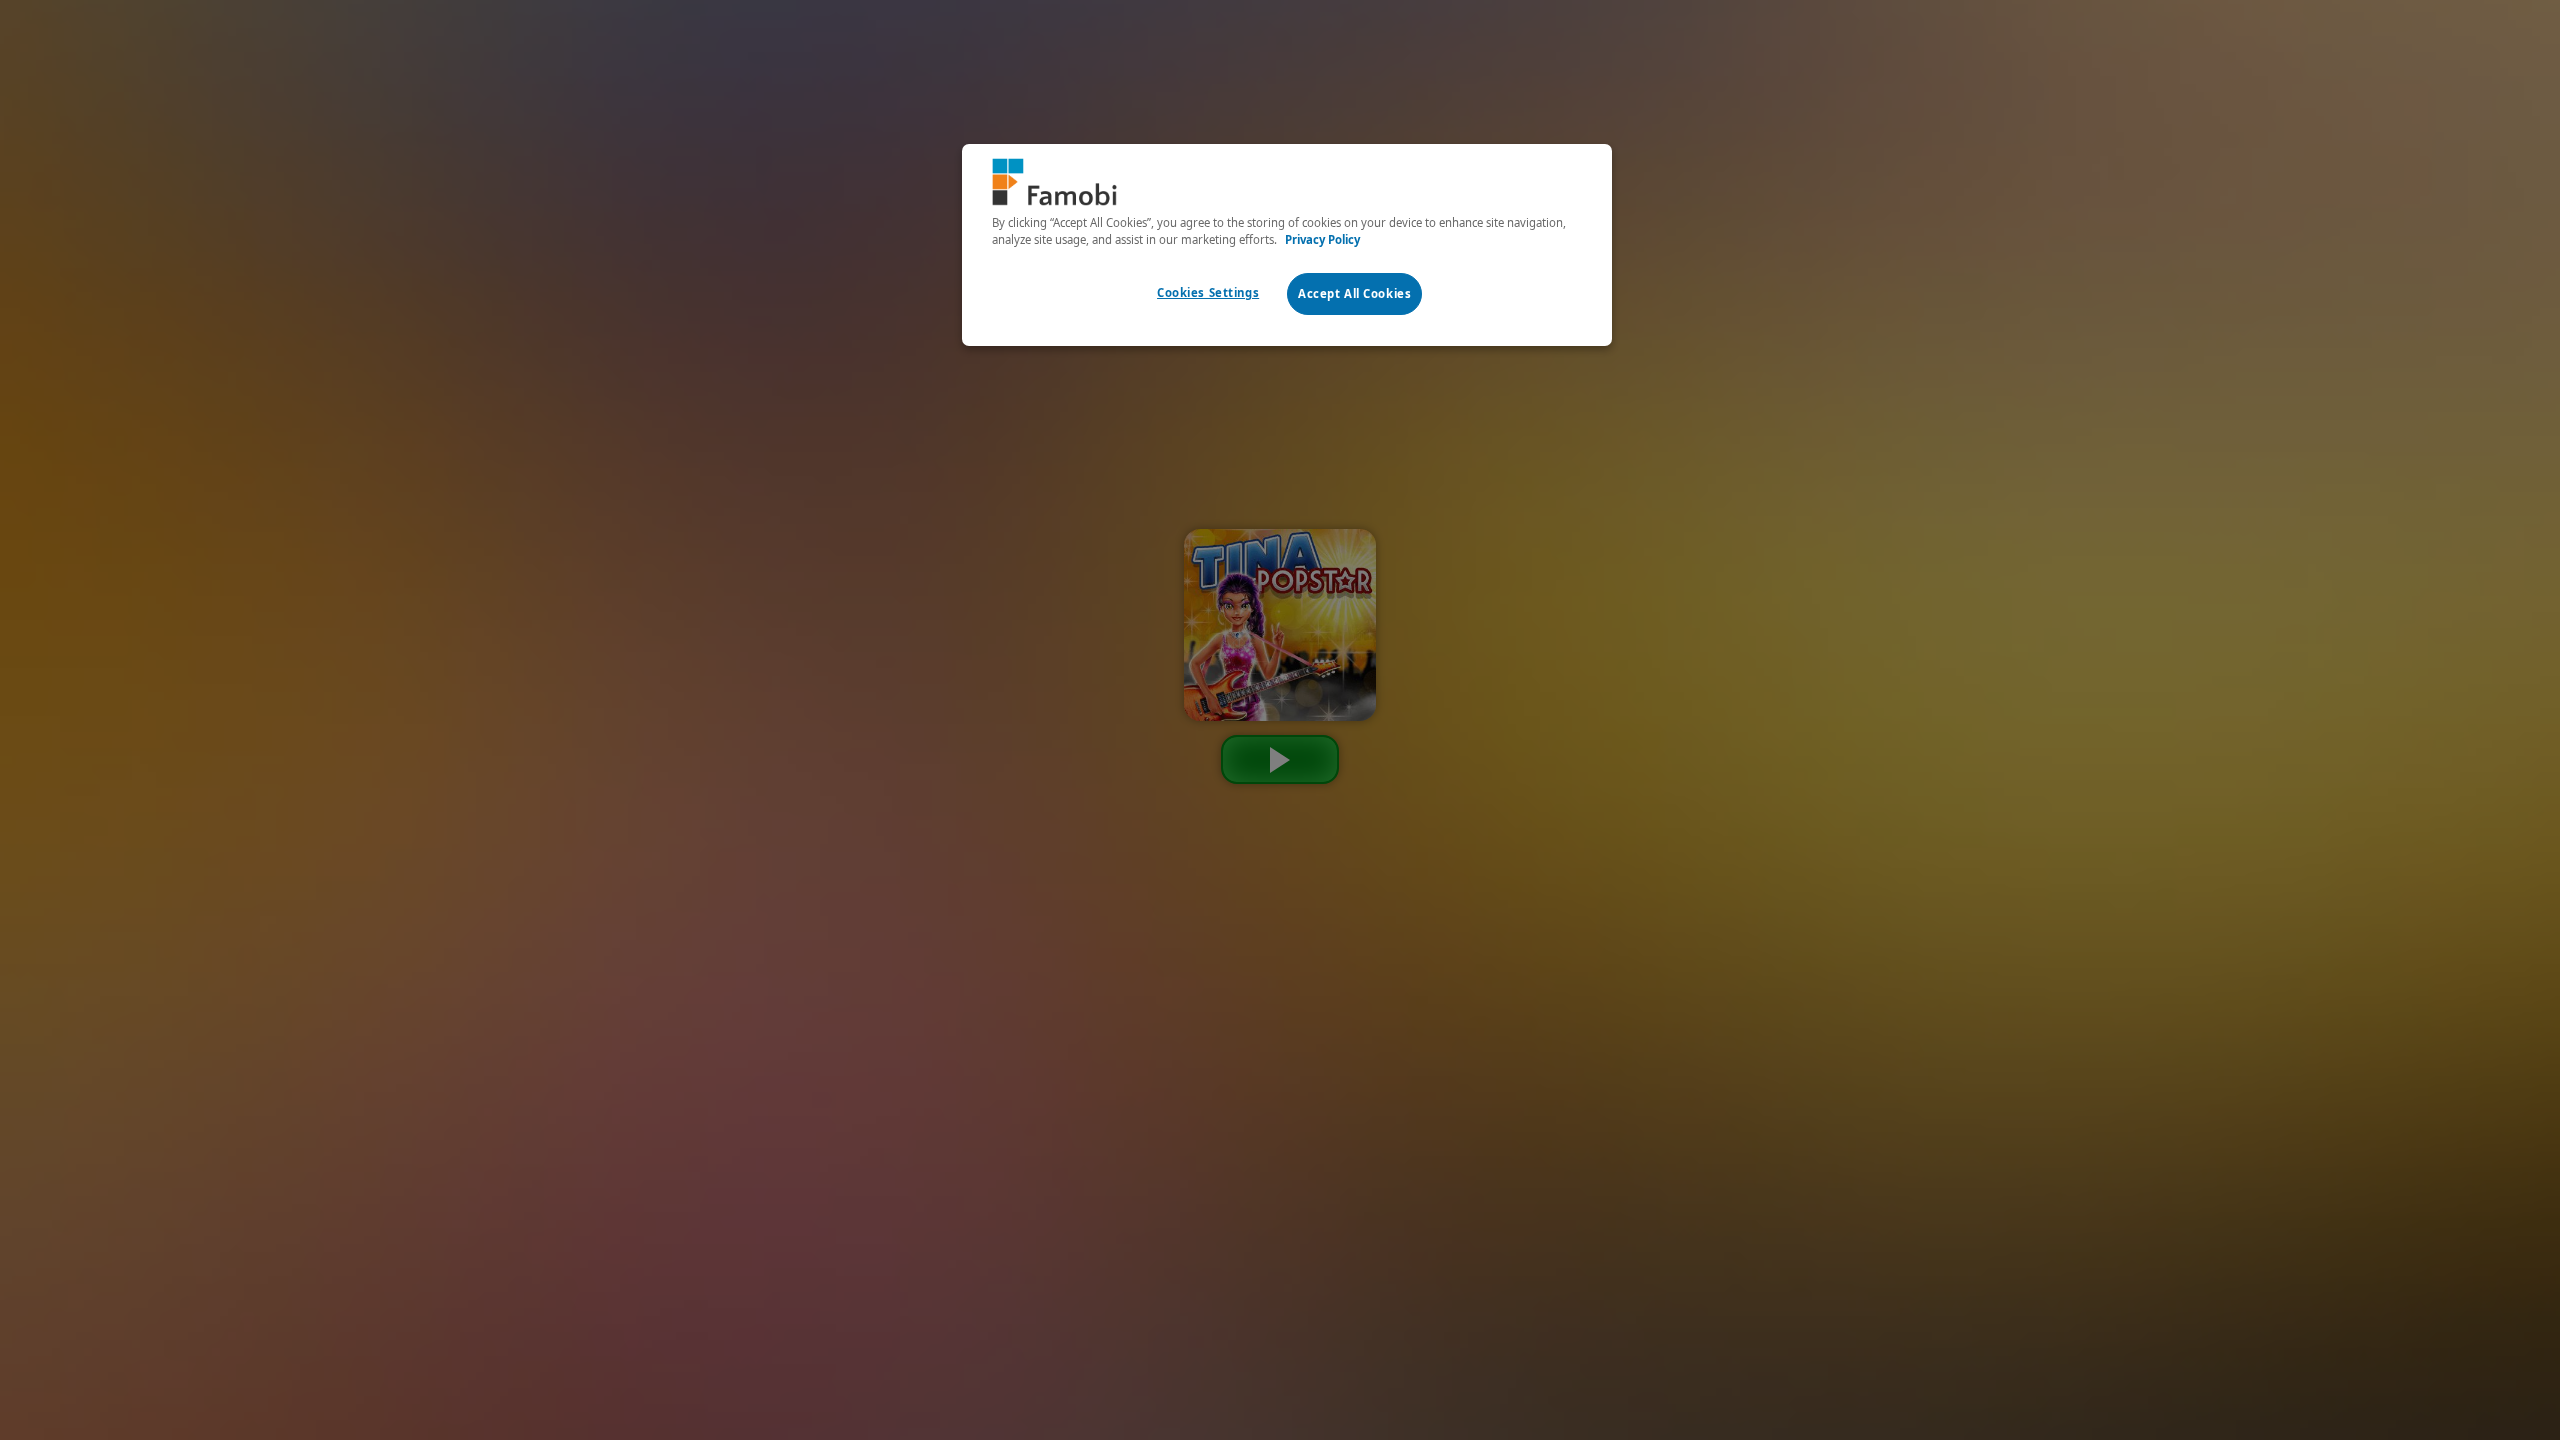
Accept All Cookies (1354, 293)
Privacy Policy (1322, 239)
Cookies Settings (1208, 292)
